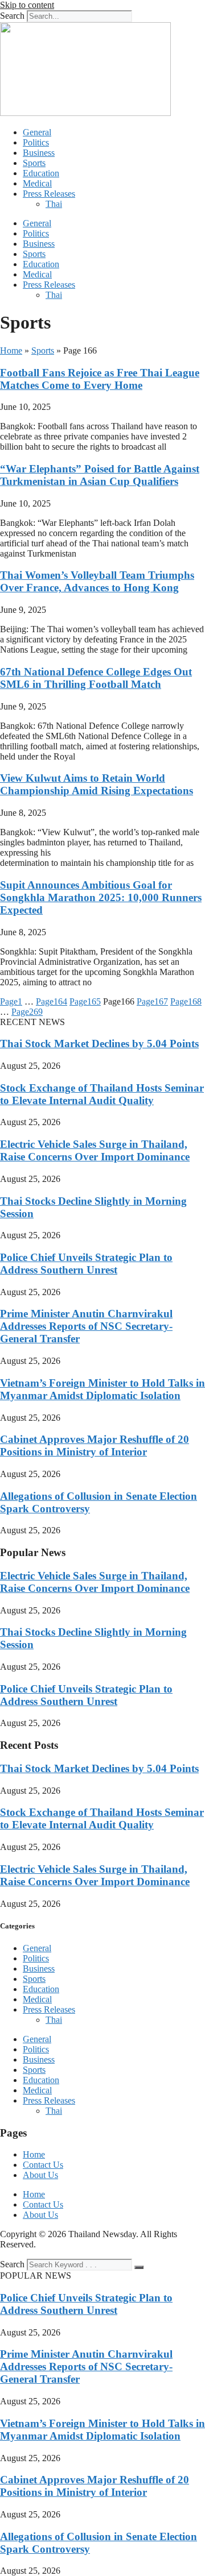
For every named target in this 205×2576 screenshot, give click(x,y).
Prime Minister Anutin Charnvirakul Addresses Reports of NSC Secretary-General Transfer (86, 1326)
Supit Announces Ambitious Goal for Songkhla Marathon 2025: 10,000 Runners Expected (101, 897)
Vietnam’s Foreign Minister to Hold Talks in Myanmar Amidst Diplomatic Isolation (102, 1389)
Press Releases (49, 194)
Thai (54, 204)
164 (52, 1001)
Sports (34, 163)
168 (186, 1001)
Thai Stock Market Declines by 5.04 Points (99, 1044)
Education (41, 173)
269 (27, 1012)
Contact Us (43, 2165)
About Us (40, 2175)
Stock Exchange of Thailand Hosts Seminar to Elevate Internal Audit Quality (102, 1094)
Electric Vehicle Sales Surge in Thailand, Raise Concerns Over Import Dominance (95, 1150)
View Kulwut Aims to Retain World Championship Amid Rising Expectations (97, 784)
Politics (36, 142)
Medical (37, 183)
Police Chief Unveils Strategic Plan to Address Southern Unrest (86, 1264)
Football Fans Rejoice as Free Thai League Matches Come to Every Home (100, 379)
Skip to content (27, 5)
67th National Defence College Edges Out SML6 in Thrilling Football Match (96, 678)
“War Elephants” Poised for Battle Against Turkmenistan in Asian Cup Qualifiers (100, 475)
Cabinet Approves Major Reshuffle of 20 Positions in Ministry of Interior (95, 1445)
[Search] (139, 2267)
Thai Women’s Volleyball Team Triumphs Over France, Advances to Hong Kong (97, 581)
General (37, 132)
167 (152, 1001)
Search (12, 16)
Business (39, 153)
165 (85, 1001)
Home (11, 350)
